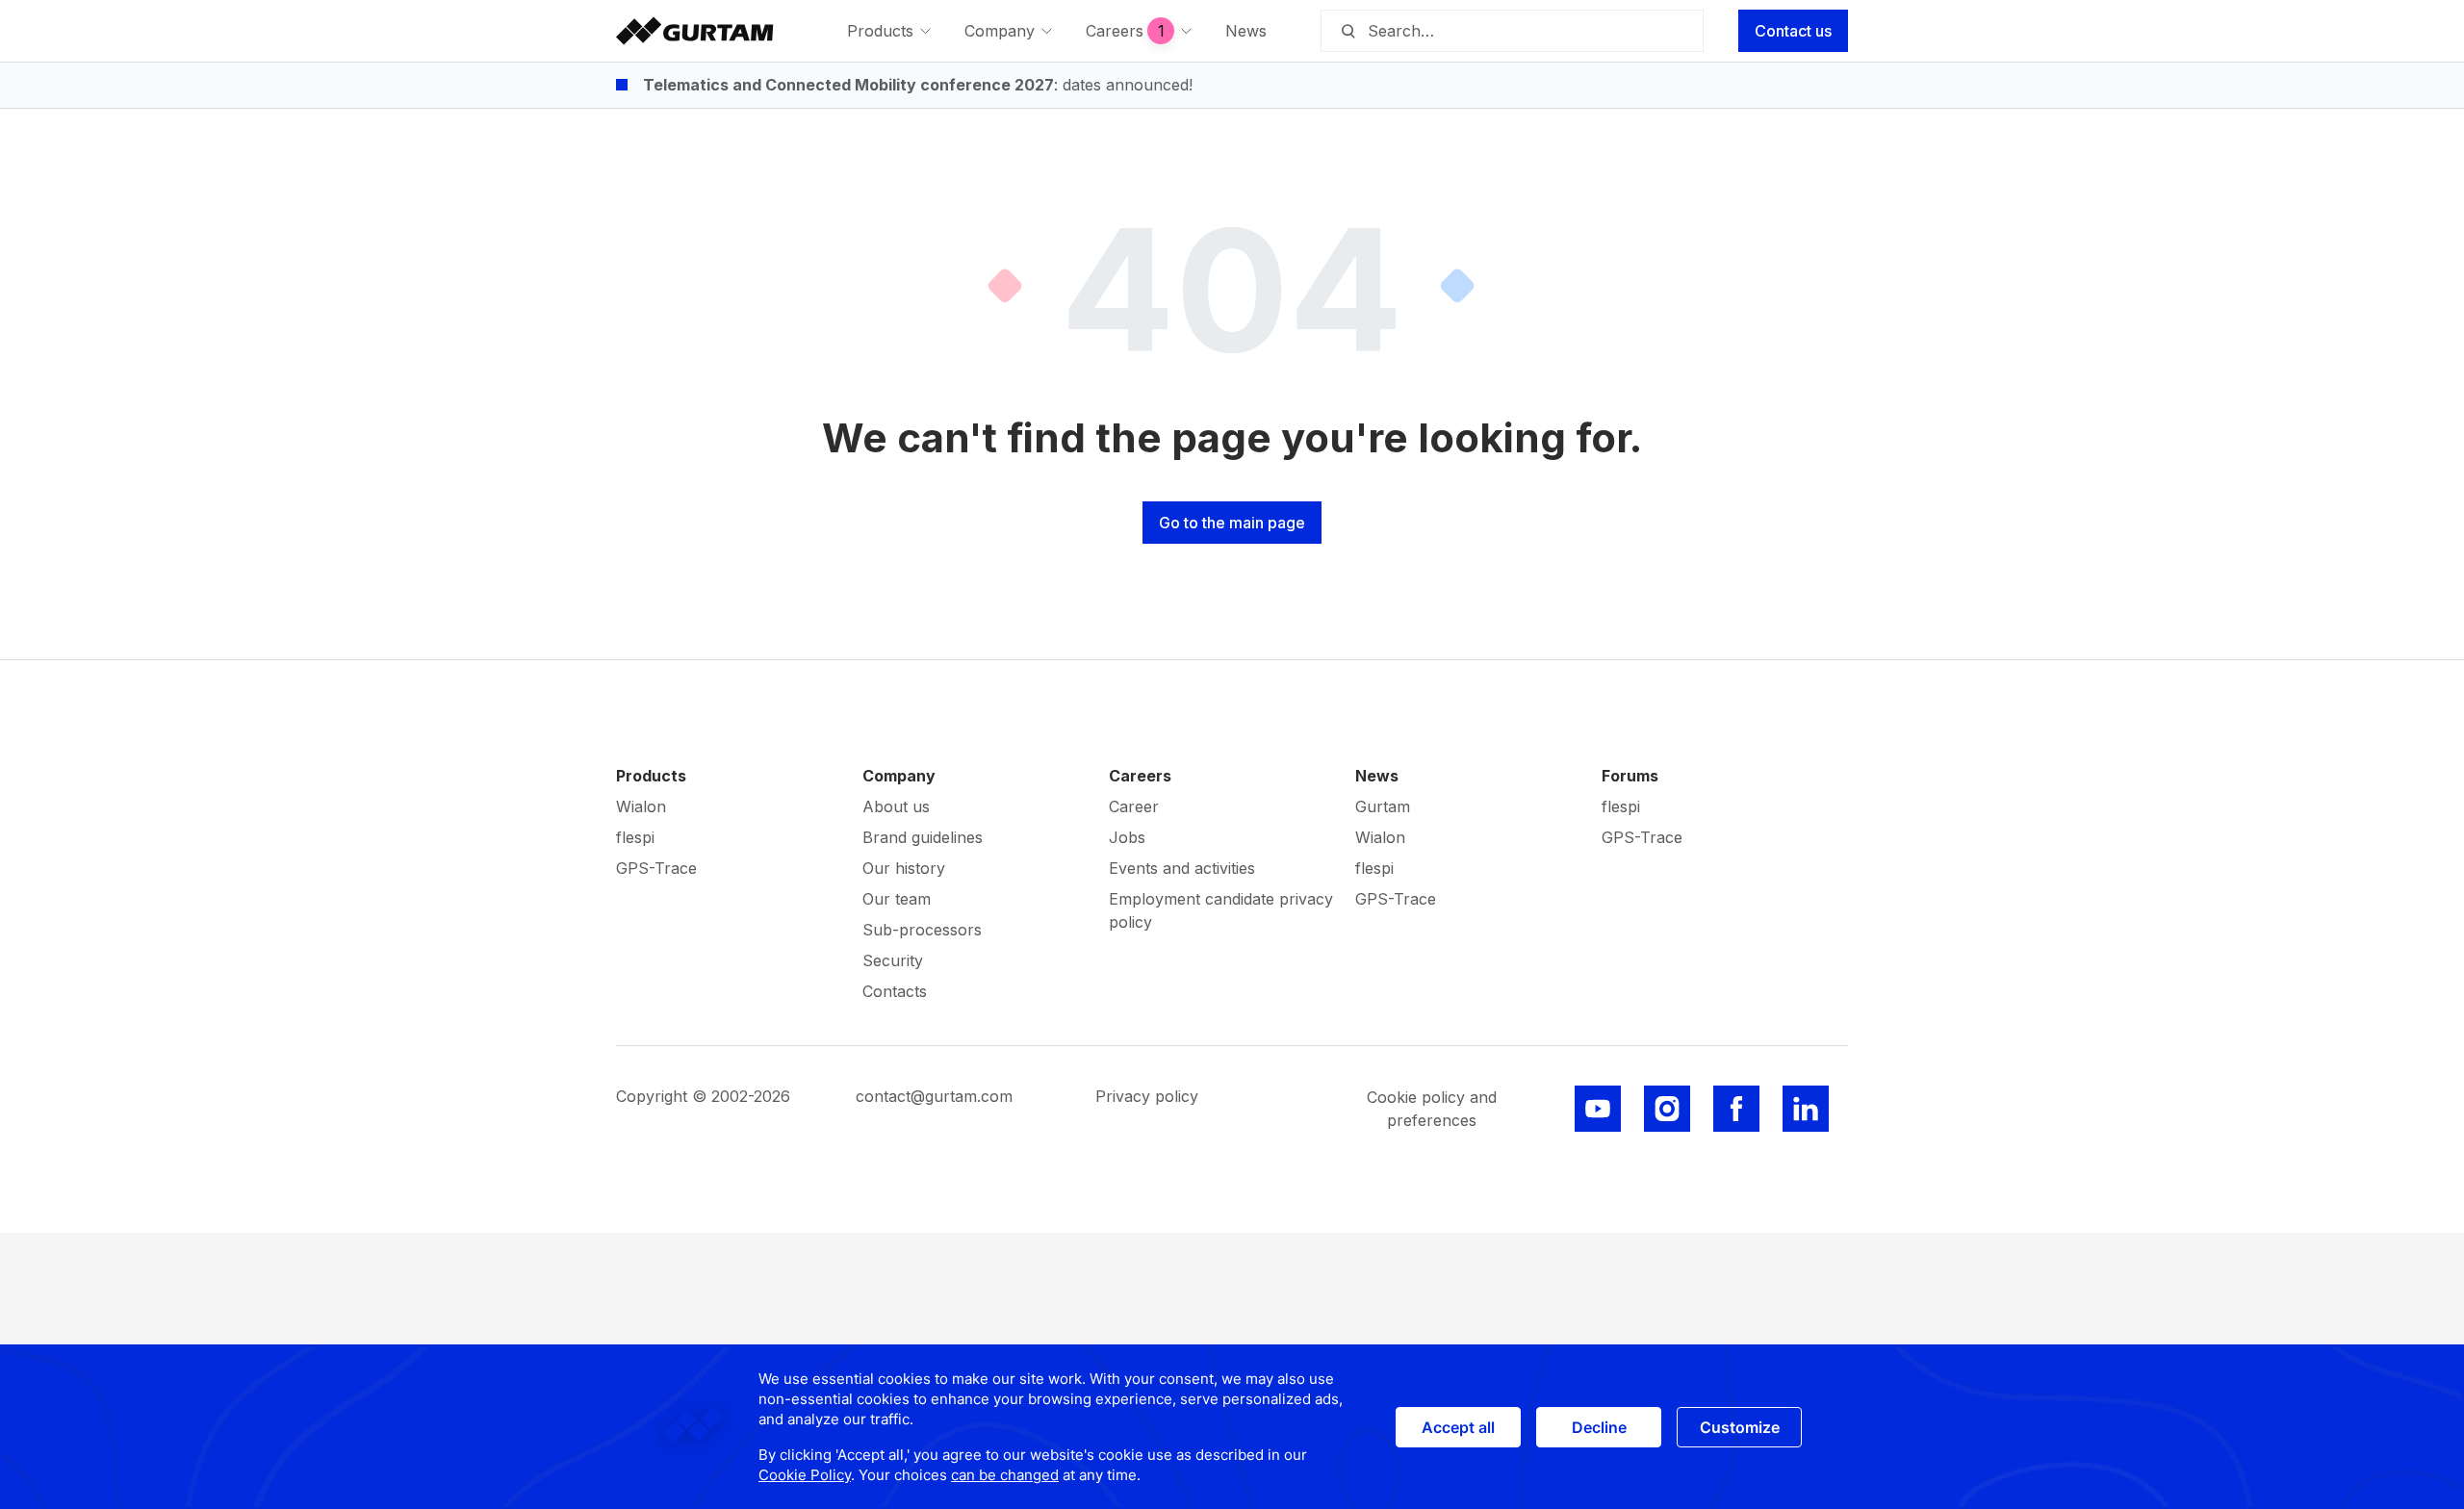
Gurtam (1383, 806)
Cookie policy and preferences (1432, 1109)
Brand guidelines (923, 837)
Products (651, 776)
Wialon (641, 806)
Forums (1630, 776)
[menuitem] (890, 31)
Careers (1140, 776)
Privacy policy (1147, 1096)
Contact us (1793, 31)
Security (893, 960)
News (1377, 776)
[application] (1232, 1427)
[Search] (1347, 31)
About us (896, 806)
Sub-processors (922, 930)
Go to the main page (1232, 523)
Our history (904, 868)
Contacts (895, 991)
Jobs (1127, 837)
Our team (897, 899)
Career (1134, 806)
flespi (635, 837)
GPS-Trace (656, 868)
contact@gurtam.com (934, 1096)
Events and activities (1182, 868)
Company (899, 776)
